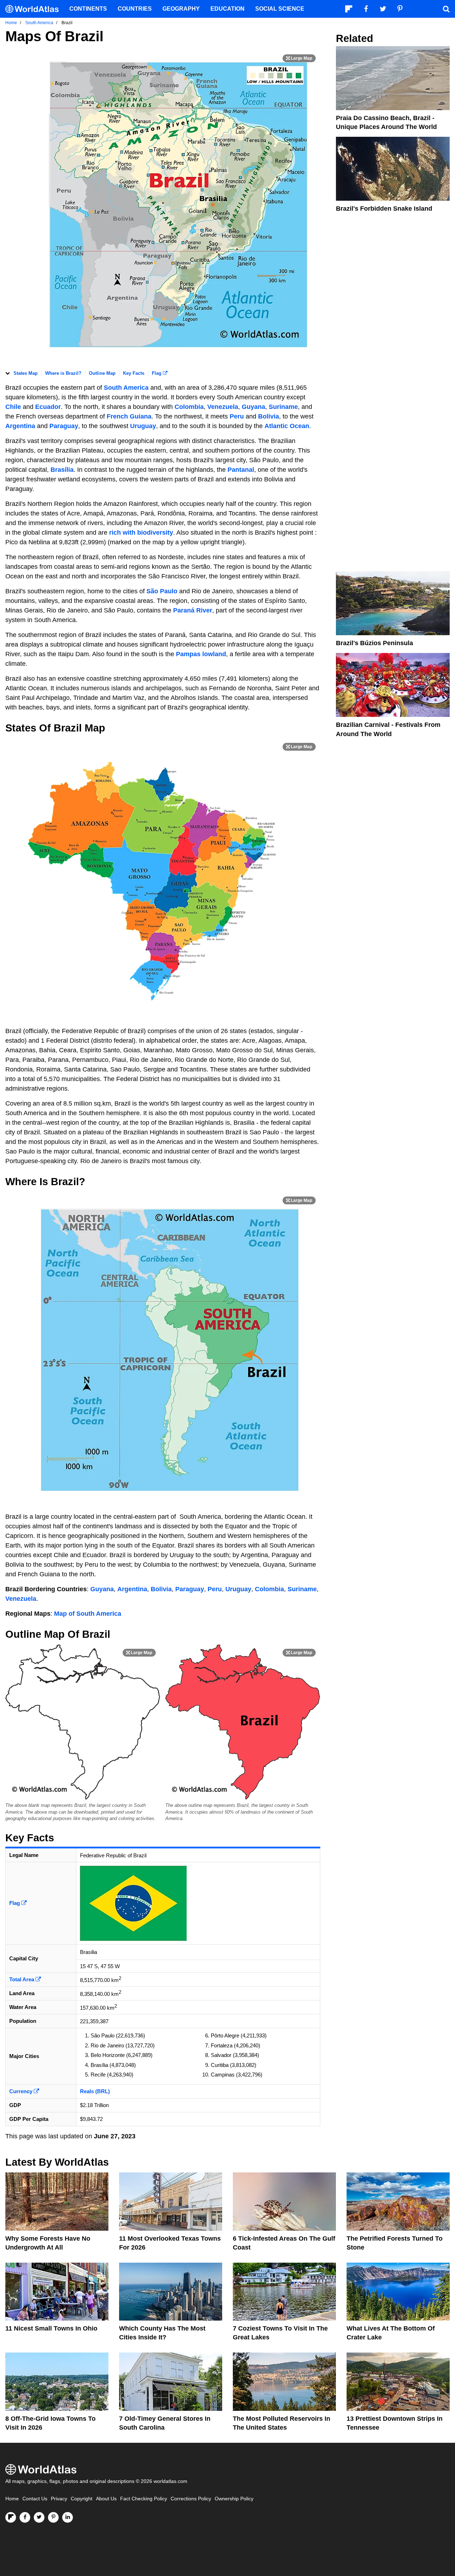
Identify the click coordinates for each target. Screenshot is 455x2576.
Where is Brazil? (63, 373)
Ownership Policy (234, 2499)
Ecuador (48, 407)
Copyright (82, 2499)
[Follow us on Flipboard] (11, 2517)
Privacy (59, 2499)
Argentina (21, 426)
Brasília (62, 470)
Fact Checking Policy (144, 2499)
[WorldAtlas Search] (446, 9)
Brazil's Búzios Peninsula (374, 643)
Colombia (189, 407)
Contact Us (35, 2499)
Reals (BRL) (95, 2091)
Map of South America (88, 1614)
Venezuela (223, 407)
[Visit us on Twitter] (39, 2517)
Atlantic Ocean (287, 426)
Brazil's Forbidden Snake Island (384, 209)
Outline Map (102, 373)
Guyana (253, 407)
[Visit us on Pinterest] (53, 2517)
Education (227, 9)
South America (126, 388)
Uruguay (143, 426)
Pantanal (241, 470)
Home (12, 2499)
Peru (238, 416)
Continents (88, 9)
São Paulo (162, 591)
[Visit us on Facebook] (25, 2517)
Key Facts (134, 373)
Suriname (283, 407)
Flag (157, 373)
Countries (135, 9)
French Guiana (129, 416)
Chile (14, 407)
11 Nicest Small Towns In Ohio (51, 2328)
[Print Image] (299, 58)
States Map (26, 373)
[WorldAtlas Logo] (35, 9)
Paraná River (193, 610)
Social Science (280, 9)
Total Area (22, 1979)
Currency (22, 2091)
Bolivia (269, 416)
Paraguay (64, 426)
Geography (181, 9)
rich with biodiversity (141, 533)
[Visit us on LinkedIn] (68, 2517)
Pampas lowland (201, 654)
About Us (106, 2499)
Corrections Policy (191, 2499)
